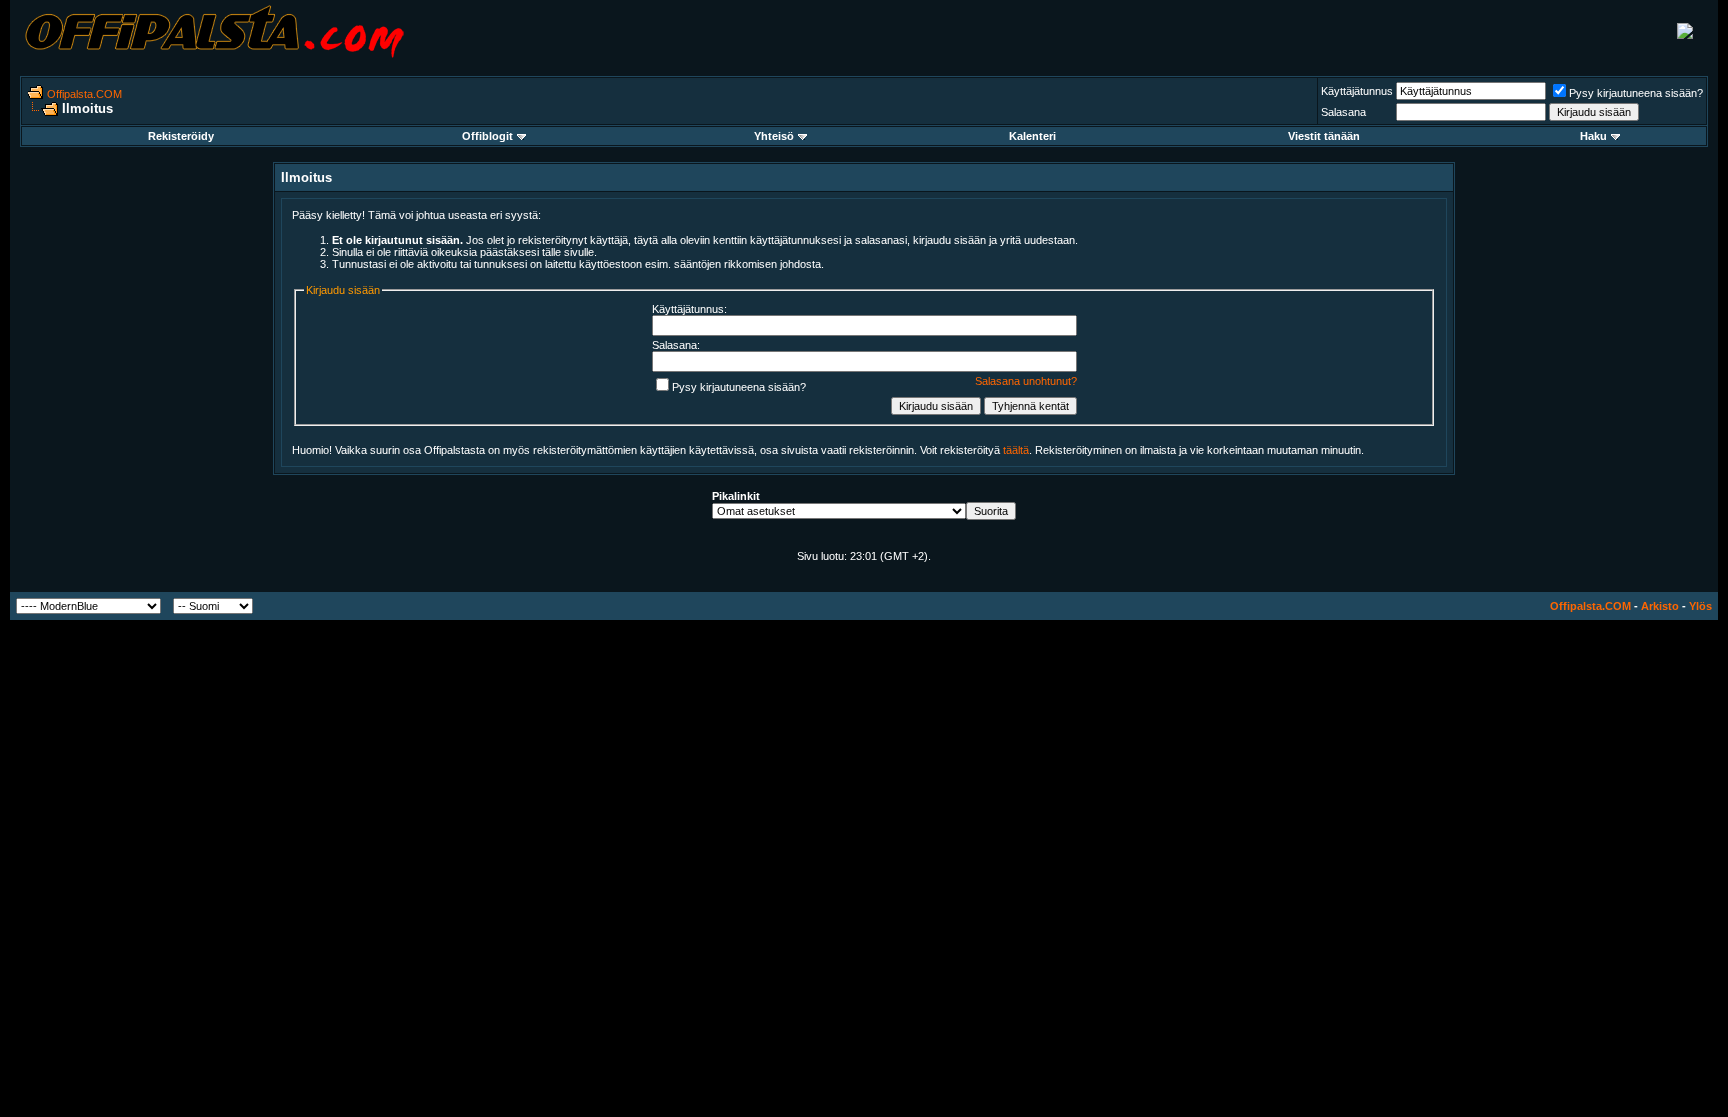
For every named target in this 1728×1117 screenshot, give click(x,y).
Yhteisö (774, 136)
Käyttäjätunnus (1357, 91)
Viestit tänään (1324, 136)
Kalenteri (1032, 136)
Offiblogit (487, 136)
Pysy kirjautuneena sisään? (1636, 93)
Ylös (1700, 606)
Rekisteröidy (181, 136)
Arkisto (1660, 606)
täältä (1016, 450)
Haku (1593, 136)
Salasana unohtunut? (1026, 381)
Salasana (1343, 112)
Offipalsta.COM (84, 94)
